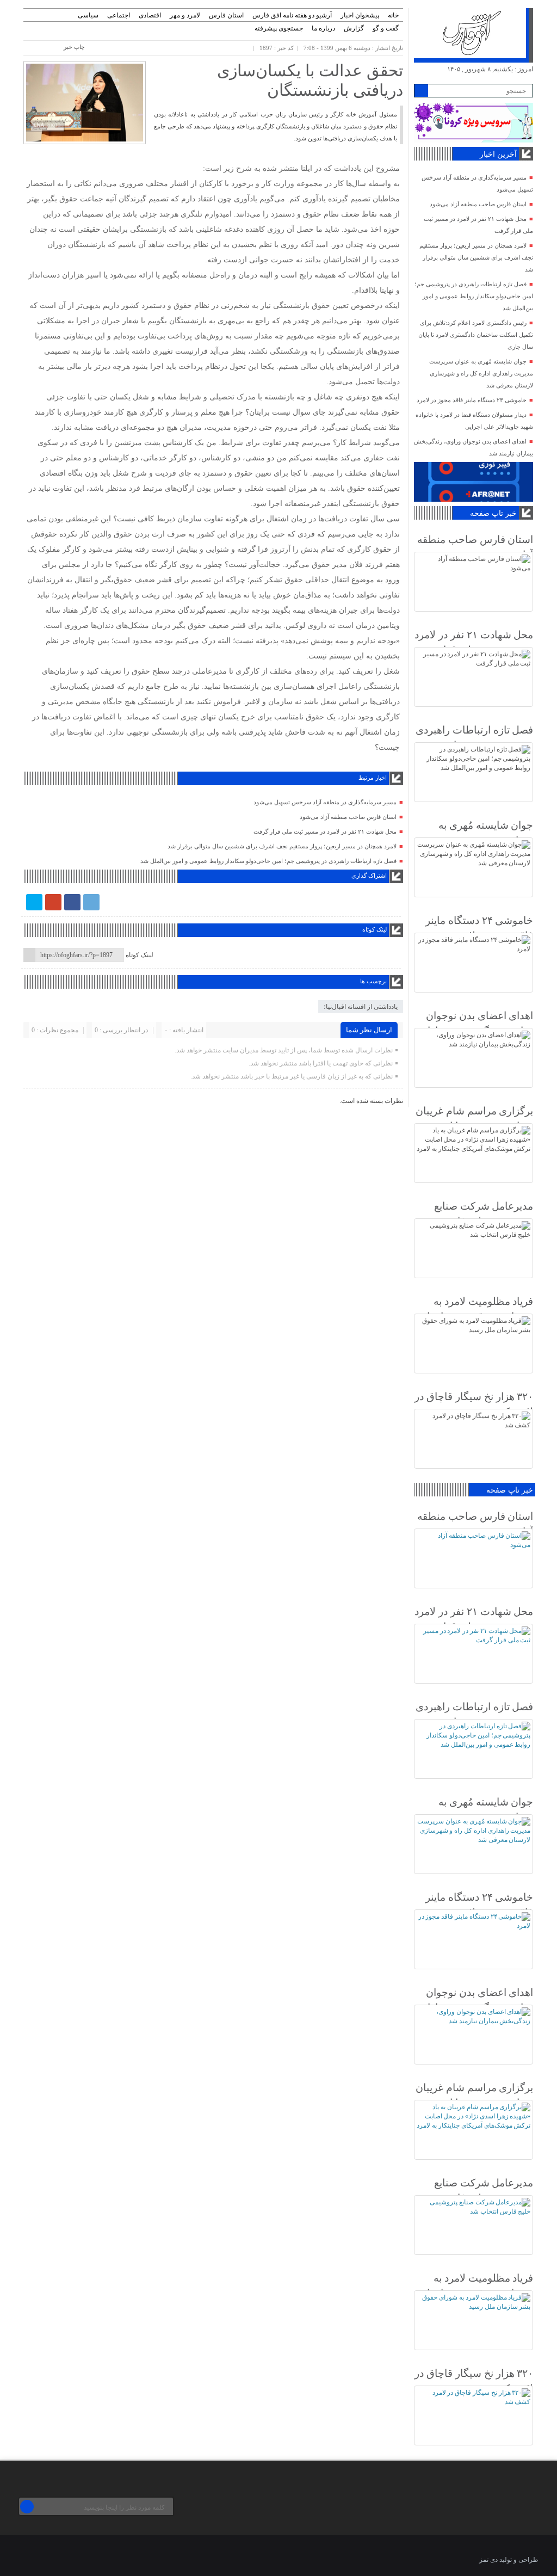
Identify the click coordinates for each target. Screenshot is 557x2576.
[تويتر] (34, 902)
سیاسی (88, 15)
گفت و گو (386, 28)
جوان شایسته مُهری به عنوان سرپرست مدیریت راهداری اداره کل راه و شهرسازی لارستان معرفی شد (481, 373)
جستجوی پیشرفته (279, 28)
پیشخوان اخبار (360, 15)
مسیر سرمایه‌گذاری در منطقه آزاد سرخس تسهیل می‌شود (325, 802)
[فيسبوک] (72, 902)
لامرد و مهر (185, 15)
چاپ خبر (74, 47)
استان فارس (226, 15)
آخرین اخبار (498, 154)
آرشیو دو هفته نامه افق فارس (292, 15)
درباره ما (323, 28)
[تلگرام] (91, 902)
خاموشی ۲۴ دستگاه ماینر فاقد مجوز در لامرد (472, 400)
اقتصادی (150, 15)
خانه (393, 15)
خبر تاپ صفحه (493, 513)
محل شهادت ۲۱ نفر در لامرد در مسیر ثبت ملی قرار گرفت (325, 831)
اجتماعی (119, 15)
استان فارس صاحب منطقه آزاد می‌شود (348, 817)
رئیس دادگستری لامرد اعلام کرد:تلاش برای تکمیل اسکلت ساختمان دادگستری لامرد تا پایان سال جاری (476, 335)
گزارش (354, 28)
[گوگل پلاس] (53, 902)
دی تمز (488, 2560)
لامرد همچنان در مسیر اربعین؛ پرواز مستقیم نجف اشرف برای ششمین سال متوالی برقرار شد (282, 846)
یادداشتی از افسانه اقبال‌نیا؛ (361, 1007)
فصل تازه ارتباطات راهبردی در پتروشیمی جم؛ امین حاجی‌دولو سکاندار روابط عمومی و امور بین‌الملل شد (268, 861)
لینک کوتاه (140, 955)
